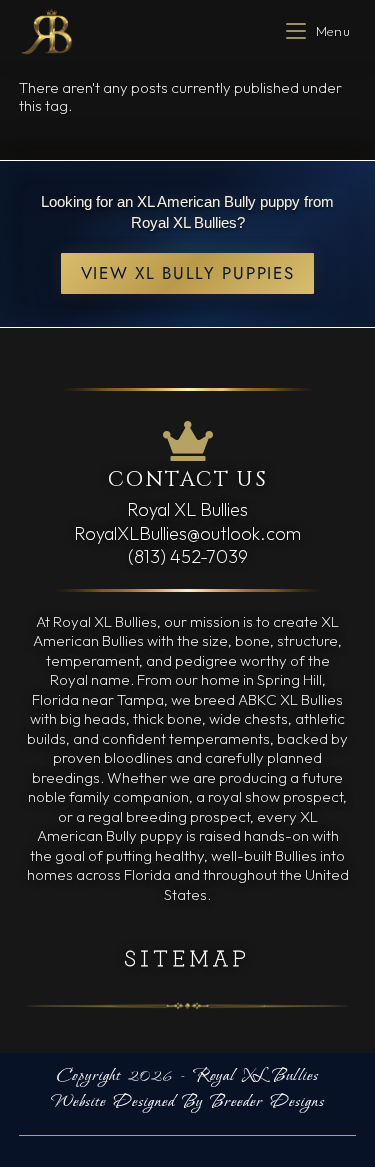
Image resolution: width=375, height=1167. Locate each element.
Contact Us (188, 480)
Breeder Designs (267, 1102)
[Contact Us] (188, 441)
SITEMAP (187, 957)
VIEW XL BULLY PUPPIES (188, 273)
